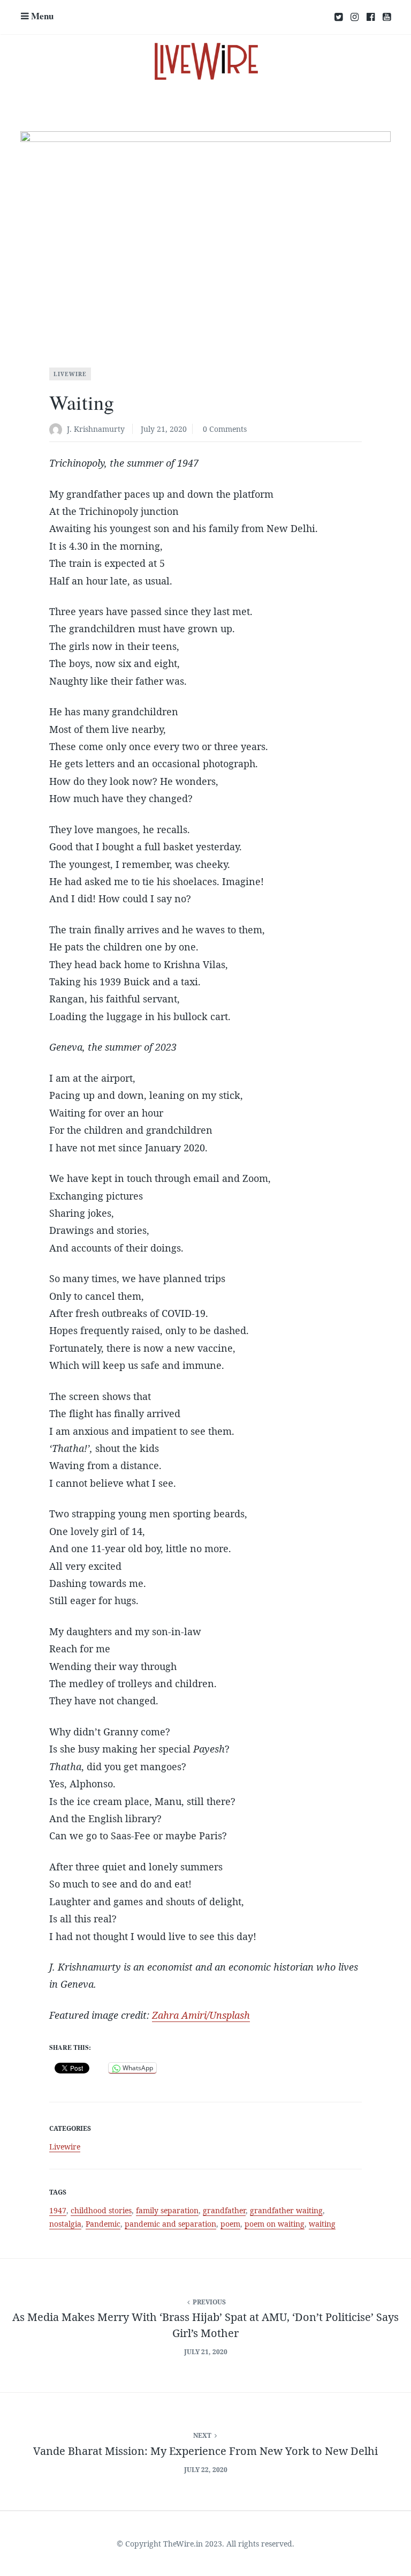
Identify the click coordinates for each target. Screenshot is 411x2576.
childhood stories (101, 2210)
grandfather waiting (286, 2210)
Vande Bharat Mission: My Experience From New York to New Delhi (205, 2451)
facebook (371, 17)
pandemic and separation (170, 2224)
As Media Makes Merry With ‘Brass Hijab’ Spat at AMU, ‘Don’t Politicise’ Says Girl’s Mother (205, 2325)
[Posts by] (58, 430)
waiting (322, 2224)
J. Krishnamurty (96, 429)
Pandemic (103, 2224)
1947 (58, 2210)
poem (230, 2224)
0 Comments (225, 429)
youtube (387, 17)
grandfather (224, 2210)
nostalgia (65, 2224)
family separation (167, 2210)
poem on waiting (275, 2224)
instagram (355, 17)
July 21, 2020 (164, 429)
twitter (338, 17)
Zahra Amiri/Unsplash (201, 2015)
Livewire (70, 374)
